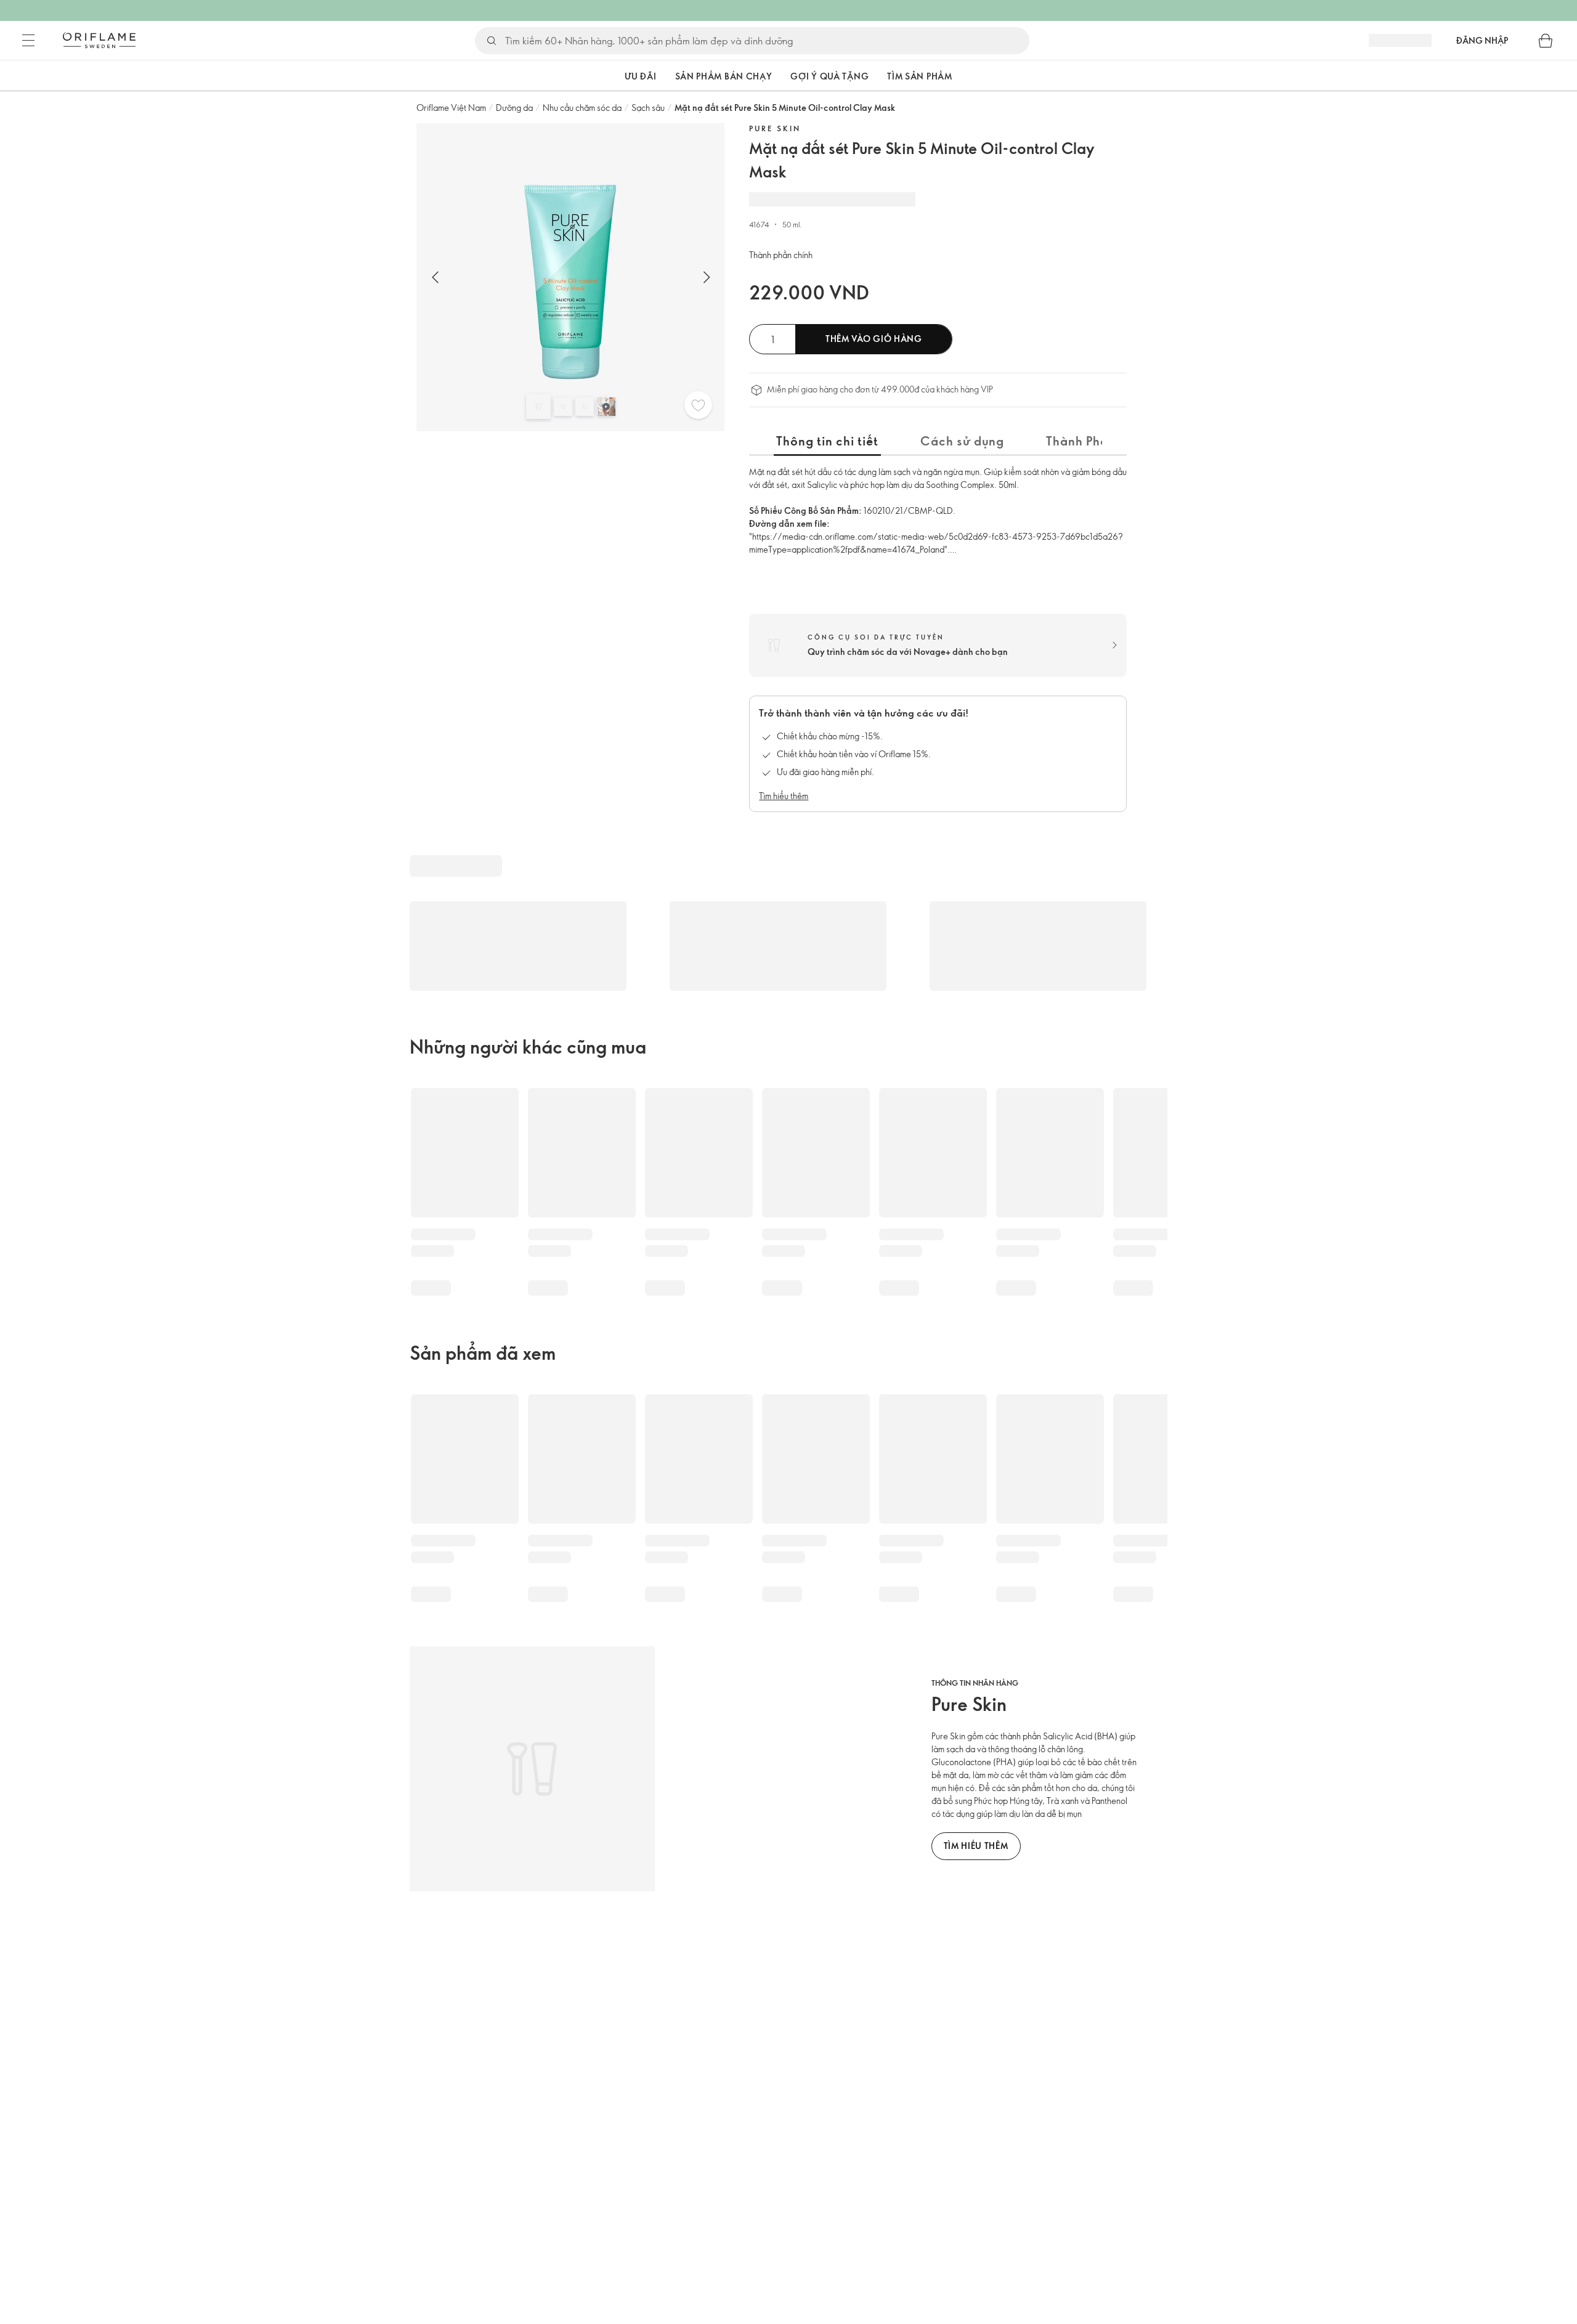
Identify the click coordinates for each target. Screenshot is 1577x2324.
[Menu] (28, 41)
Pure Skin (775, 128)
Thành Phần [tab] (1081, 441)
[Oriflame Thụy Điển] (99, 40)
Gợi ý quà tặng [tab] (829, 76)
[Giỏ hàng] (1546, 41)
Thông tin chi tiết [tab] (827, 441)
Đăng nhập (1482, 40)
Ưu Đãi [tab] (640, 76)
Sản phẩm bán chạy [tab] (724, 76)
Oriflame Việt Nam (451, 108)
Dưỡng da (514, 108)
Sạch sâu (648, 108)
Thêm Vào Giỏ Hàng (874, 339)
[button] (591, 76)
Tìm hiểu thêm (784, 796)
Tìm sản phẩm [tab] (919, 76)
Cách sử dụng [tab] (962, 441)
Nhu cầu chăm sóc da (582, 108)
